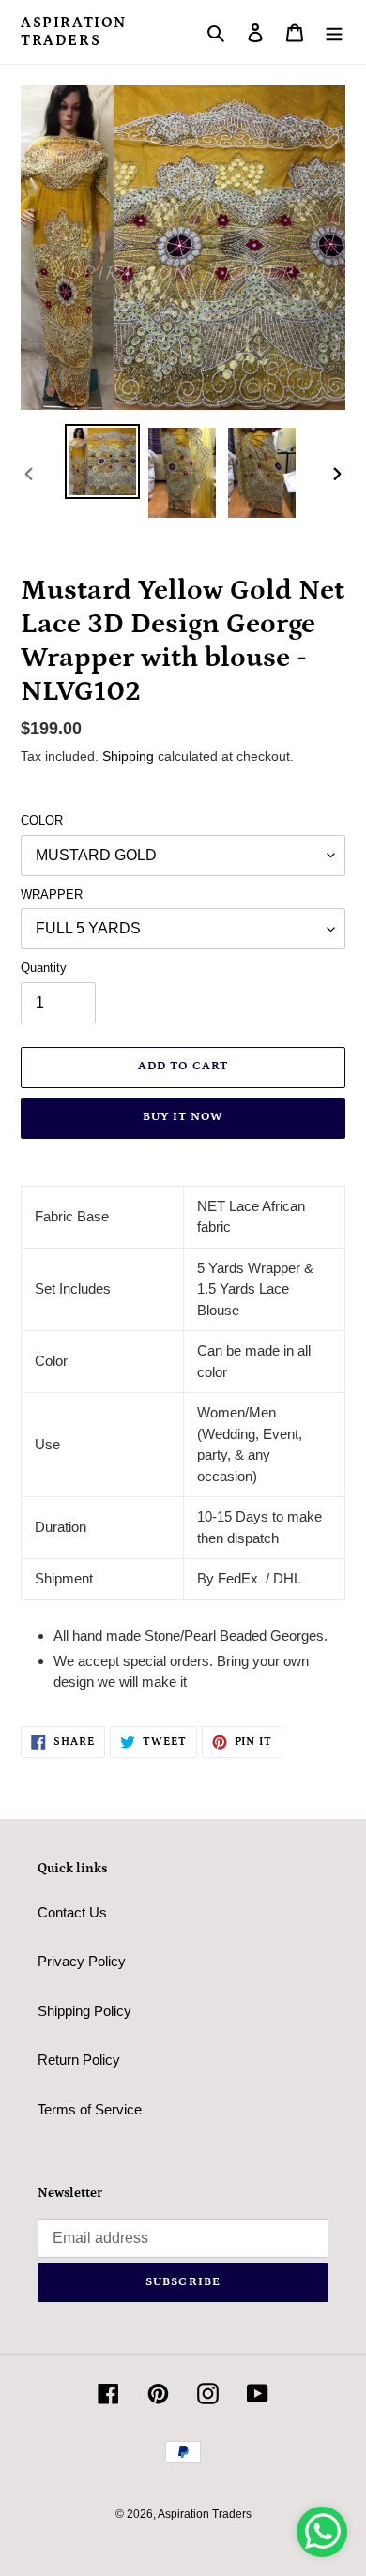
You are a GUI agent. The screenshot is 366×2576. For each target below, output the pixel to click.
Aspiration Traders (74, 31)
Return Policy (79, 2060)
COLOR (42, 820)
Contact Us (72, 1912)
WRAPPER (52, 894)
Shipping (128, 756)
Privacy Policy (82, 1961)
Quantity (44, 968)
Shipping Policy (84, 2011)
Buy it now (183, 1117)
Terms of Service (90, 2109)
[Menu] (334, 32)
